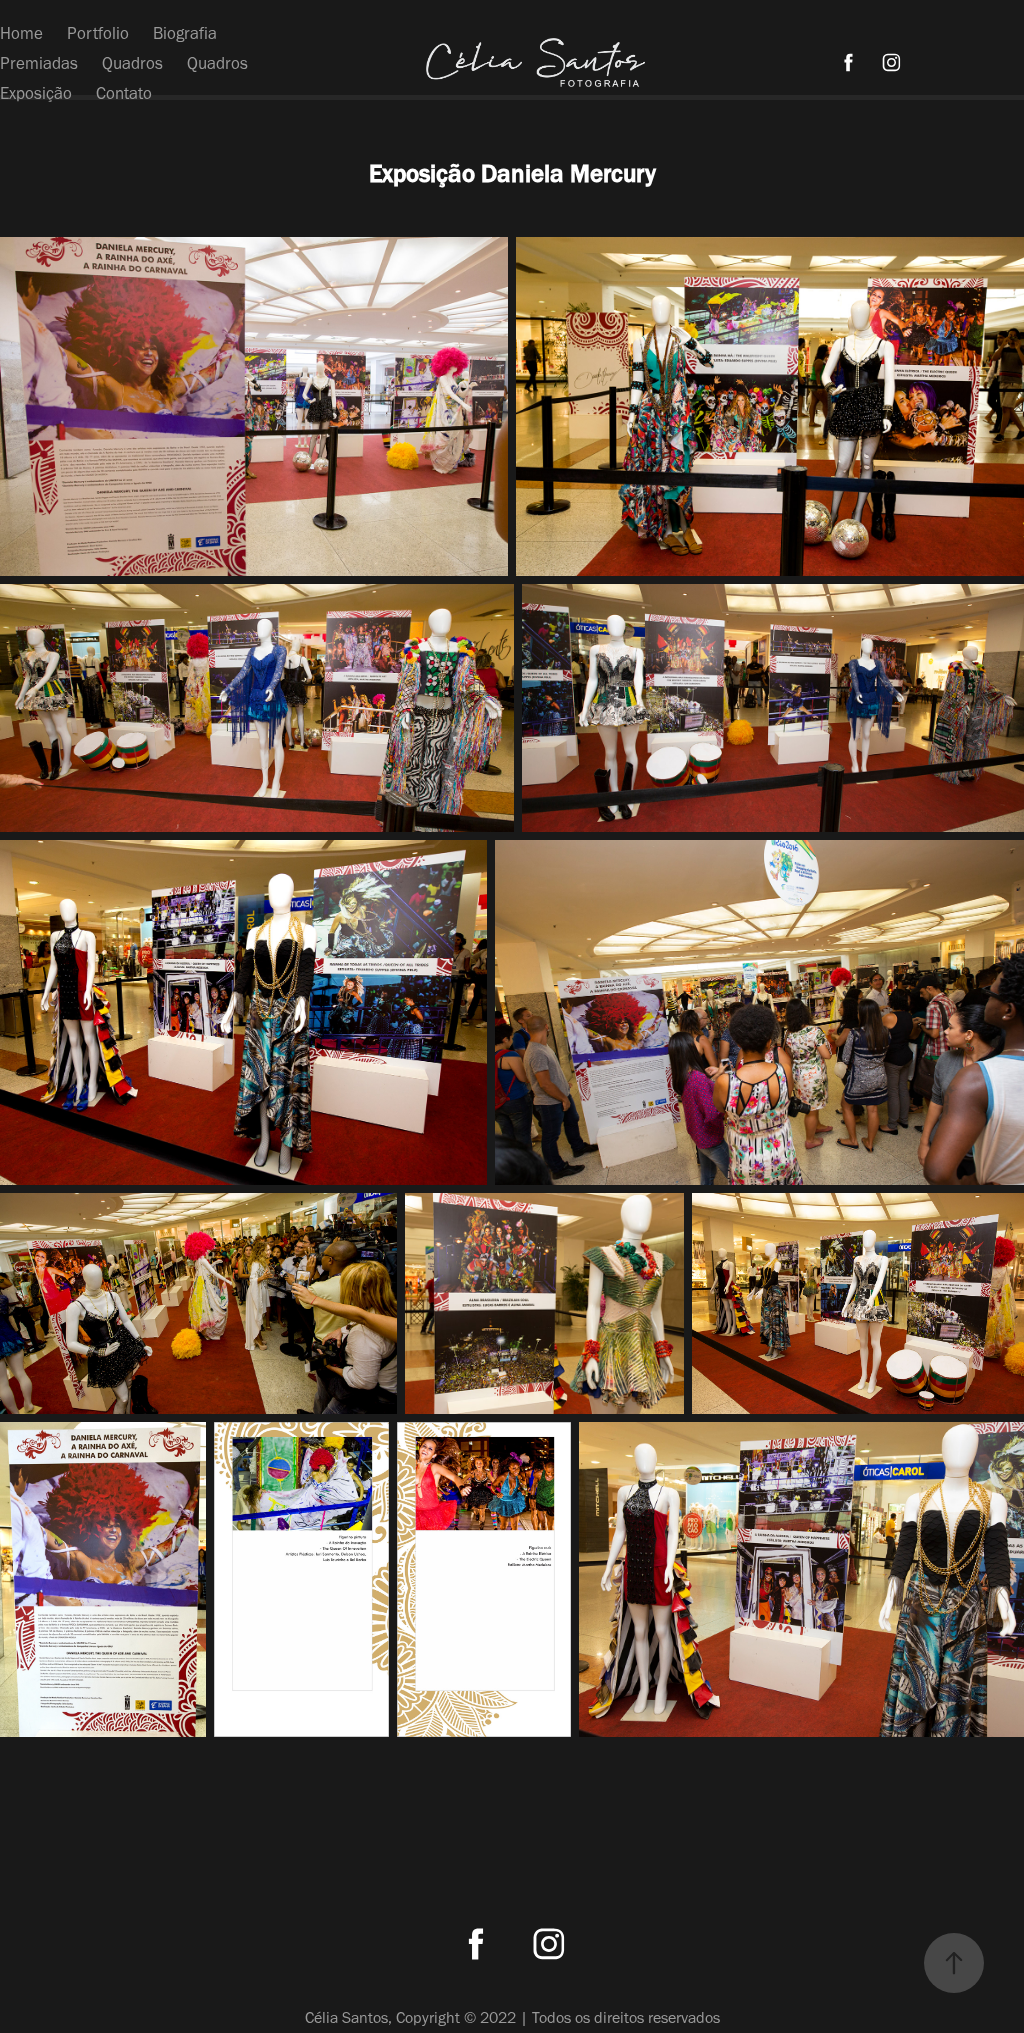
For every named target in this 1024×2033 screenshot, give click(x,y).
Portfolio (98, 33)
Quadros (132, 63)
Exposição (36, 93)
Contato (124, 93)
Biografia (185, 33)
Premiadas (39, 63)
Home (21, 33)
